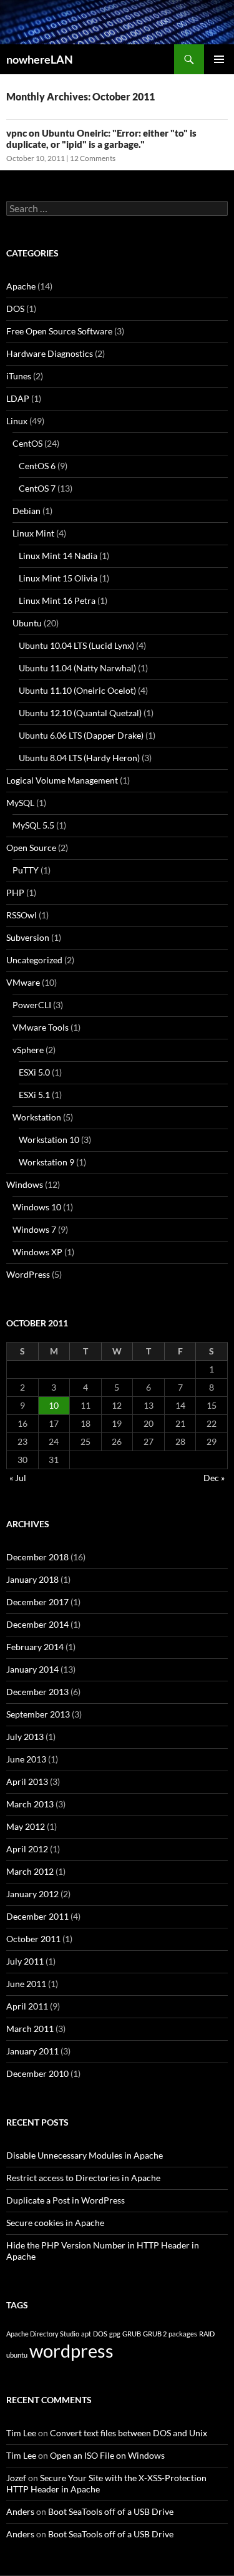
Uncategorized (34, 960)
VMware (23, 982)
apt (86, 2334)
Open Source (31, 848)
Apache (21, 286)
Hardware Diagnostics (50, 353)
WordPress (28, 1274)
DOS (15, 309)
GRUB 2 (155, 2334)
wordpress (71, 2350)
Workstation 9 (46, 1162)
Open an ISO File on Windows (107, 2455)
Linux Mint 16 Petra (57, 600)
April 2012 (27, 1849)
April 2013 (27, 1781)
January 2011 (32, 2051)
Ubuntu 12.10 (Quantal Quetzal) (80, 713)
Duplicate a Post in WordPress (66, 2200)
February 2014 (35, 1647)
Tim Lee (21, 2433)
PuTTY (26, 870)
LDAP (18, 398)
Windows (25, 1184)
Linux (17, 421)
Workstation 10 (49, 1140)
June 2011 (26, 1984)
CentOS (27, 443)
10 (54, 1405)
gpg (115, 2334)
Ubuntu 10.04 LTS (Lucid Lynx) (76, 645)
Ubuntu (27, 623)
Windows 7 (34, 1229)
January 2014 (32, 1669)
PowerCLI (32, 1005)
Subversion (28, 937)
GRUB (132, 2334)
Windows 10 (37, 1207)
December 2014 (37, 1624)
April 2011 (27, 2006)
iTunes (19, 376)
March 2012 (30, 1871)
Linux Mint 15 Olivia (58, 578)
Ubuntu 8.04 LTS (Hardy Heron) (79, 758)
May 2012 (26, 1826)
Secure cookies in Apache (55, 2223)
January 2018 (32, 1579)
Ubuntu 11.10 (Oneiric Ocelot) (77, 690)
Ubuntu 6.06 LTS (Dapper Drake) (81, 735)
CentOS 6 (37, 466)
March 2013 (30, 1804)
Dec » (214, 1478)
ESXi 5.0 (34, 1072)
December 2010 (37, 2073)
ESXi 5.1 (34, 1095)
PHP (15, 892)
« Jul (18, 1478)
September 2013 (38, 1714)
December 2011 (37, 1916)
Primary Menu (219, 59)
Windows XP (37, 1252)
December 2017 (37, 1602)
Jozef (16, 2478)
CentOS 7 (37, 488)
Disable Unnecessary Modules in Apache (85, 2155)
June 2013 (26, 1759)
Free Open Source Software (59, 331)
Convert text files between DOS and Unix (129, 2433)
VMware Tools (41, 1027)
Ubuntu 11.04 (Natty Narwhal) (77, 668)
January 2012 (32, 1894)
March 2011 (30, 2029)
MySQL (20, 803)
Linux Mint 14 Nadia (58, 556)
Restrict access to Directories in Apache (83, 2178)
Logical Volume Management (62, 780)
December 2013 (37, 1692)
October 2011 (33, 1939)
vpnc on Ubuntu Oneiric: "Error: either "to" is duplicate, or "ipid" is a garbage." (101, 139)
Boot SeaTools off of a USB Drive (111, 2511)
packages (183, 2334)
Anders (20, 2511)
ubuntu (17, 2355)
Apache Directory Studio (43, 2334)
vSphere (28, 1050)
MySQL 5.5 (33, 825)
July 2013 (25, 1737)
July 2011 (25, 1961)
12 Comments (93, 158)
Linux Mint (33, 533)
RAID (207, 2334)
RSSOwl (22, 915)
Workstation (37, 1117)
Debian (27, 511)
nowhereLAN (40, 59)
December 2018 (37, 1557)
